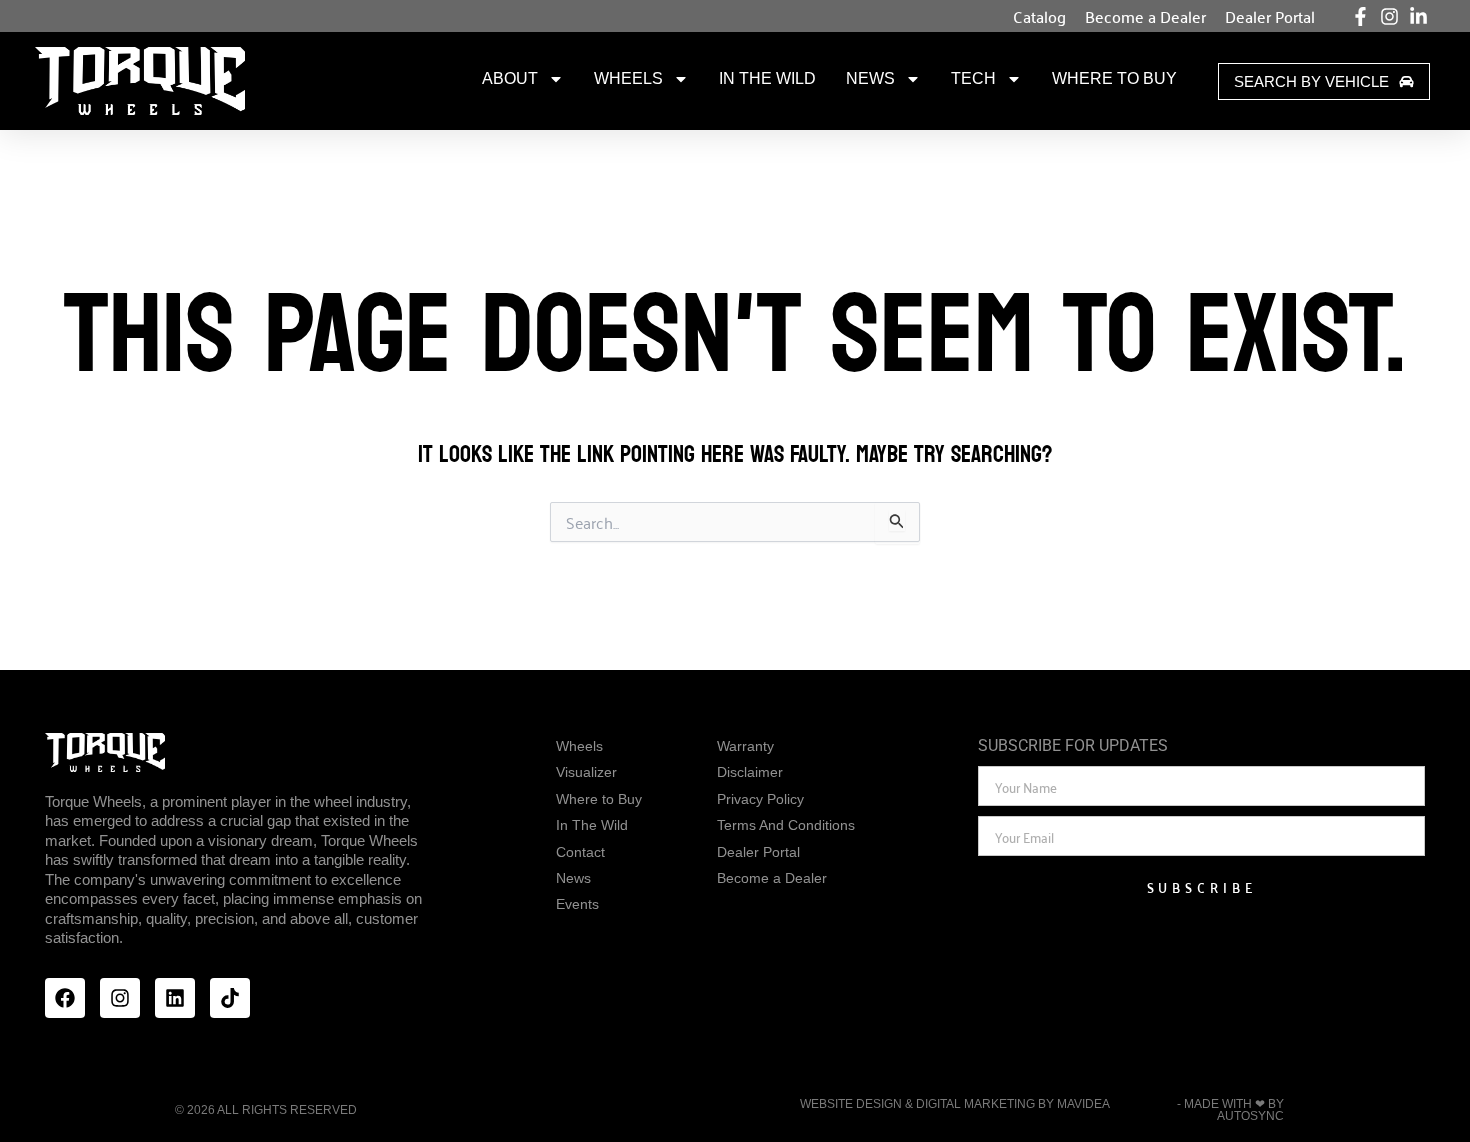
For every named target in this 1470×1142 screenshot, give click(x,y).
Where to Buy (1114, 78)
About (510, 78)
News (870, 78)
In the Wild (767, 78)
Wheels (628, 78)
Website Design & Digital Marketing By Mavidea (955, 1104)
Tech (973, 78)
